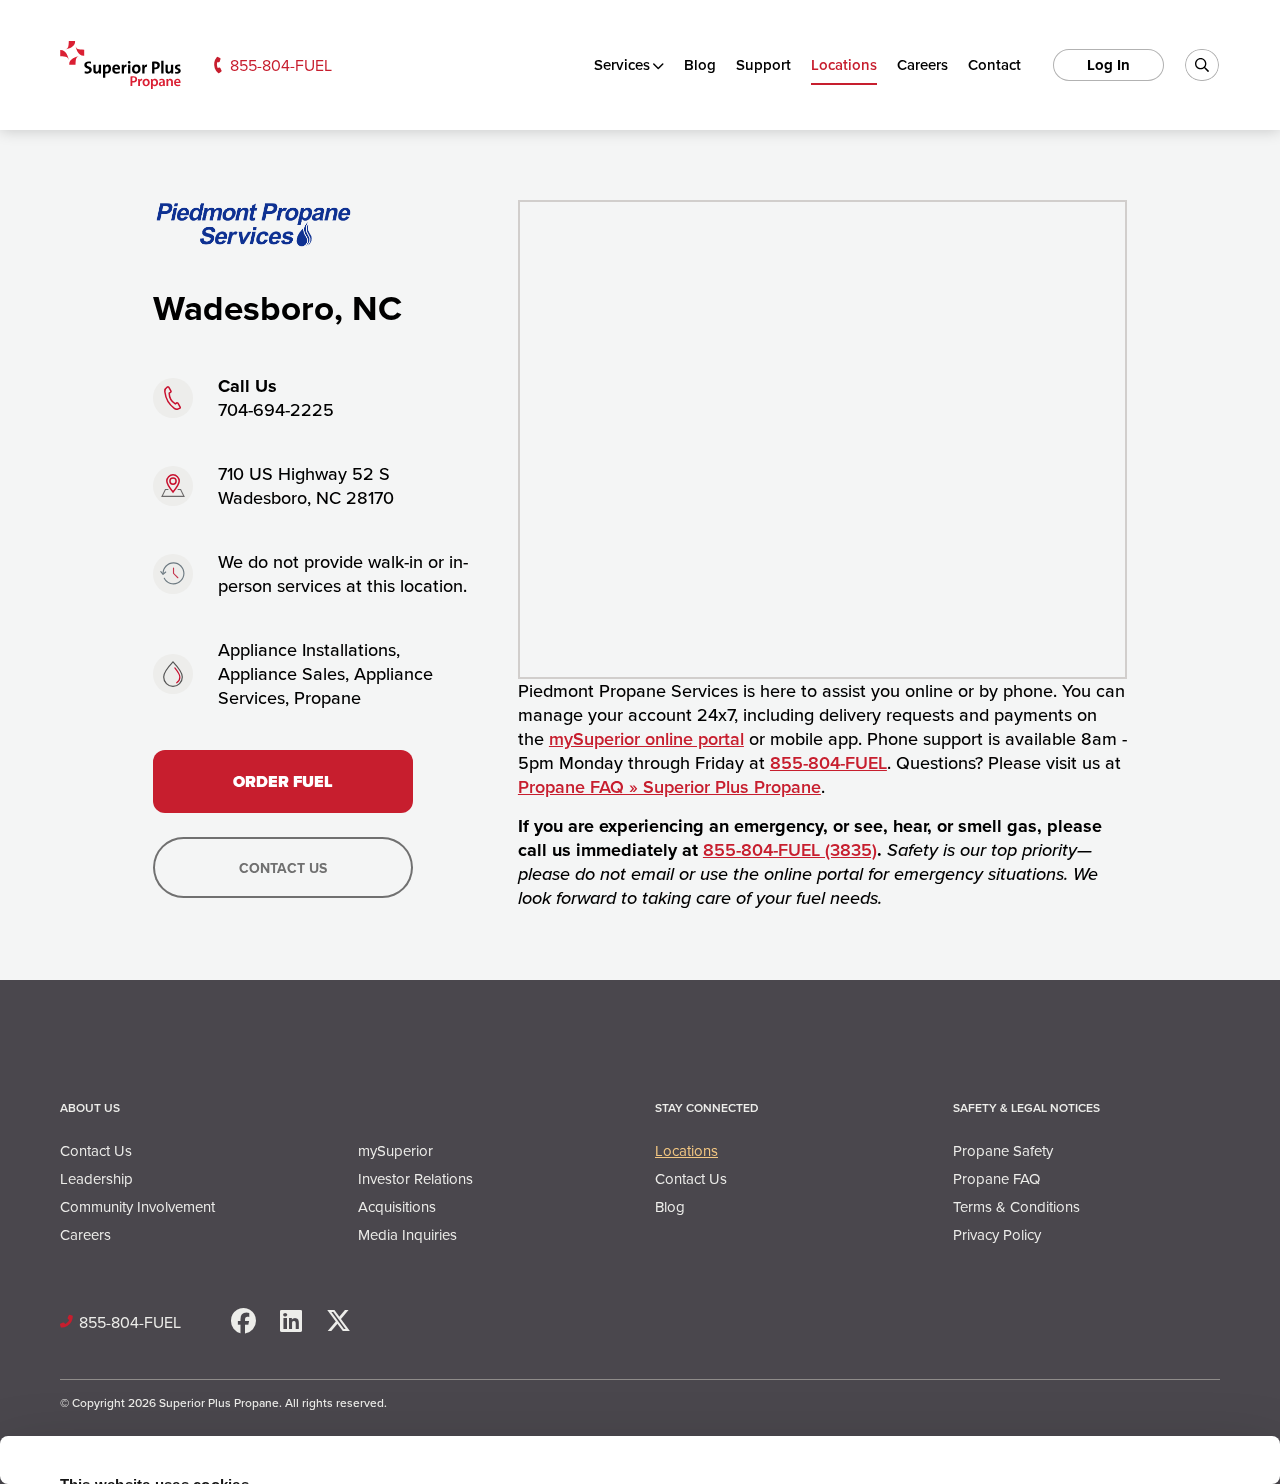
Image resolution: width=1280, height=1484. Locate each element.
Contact (994, 64)
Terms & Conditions (1016, 1206)
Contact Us (283, 868)
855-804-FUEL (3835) (790, 849)
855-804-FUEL (281, 65)
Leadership (96, 1178)
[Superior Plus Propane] (120, 65)
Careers (922, 64)
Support (763, 64)
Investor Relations (415, 1178)
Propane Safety (1003, 1150)
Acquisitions (397, 1206)
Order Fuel (283, 781)
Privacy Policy (997, 1234)
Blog (700, 64)
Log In (1108, 65)
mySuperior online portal (646, 738)
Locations (844, 64)
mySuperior (395, 1150)
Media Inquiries (407, 1234)
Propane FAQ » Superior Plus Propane (669, 786)
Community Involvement (137, 1206)
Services (622, 64)
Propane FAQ (996, 1178)
